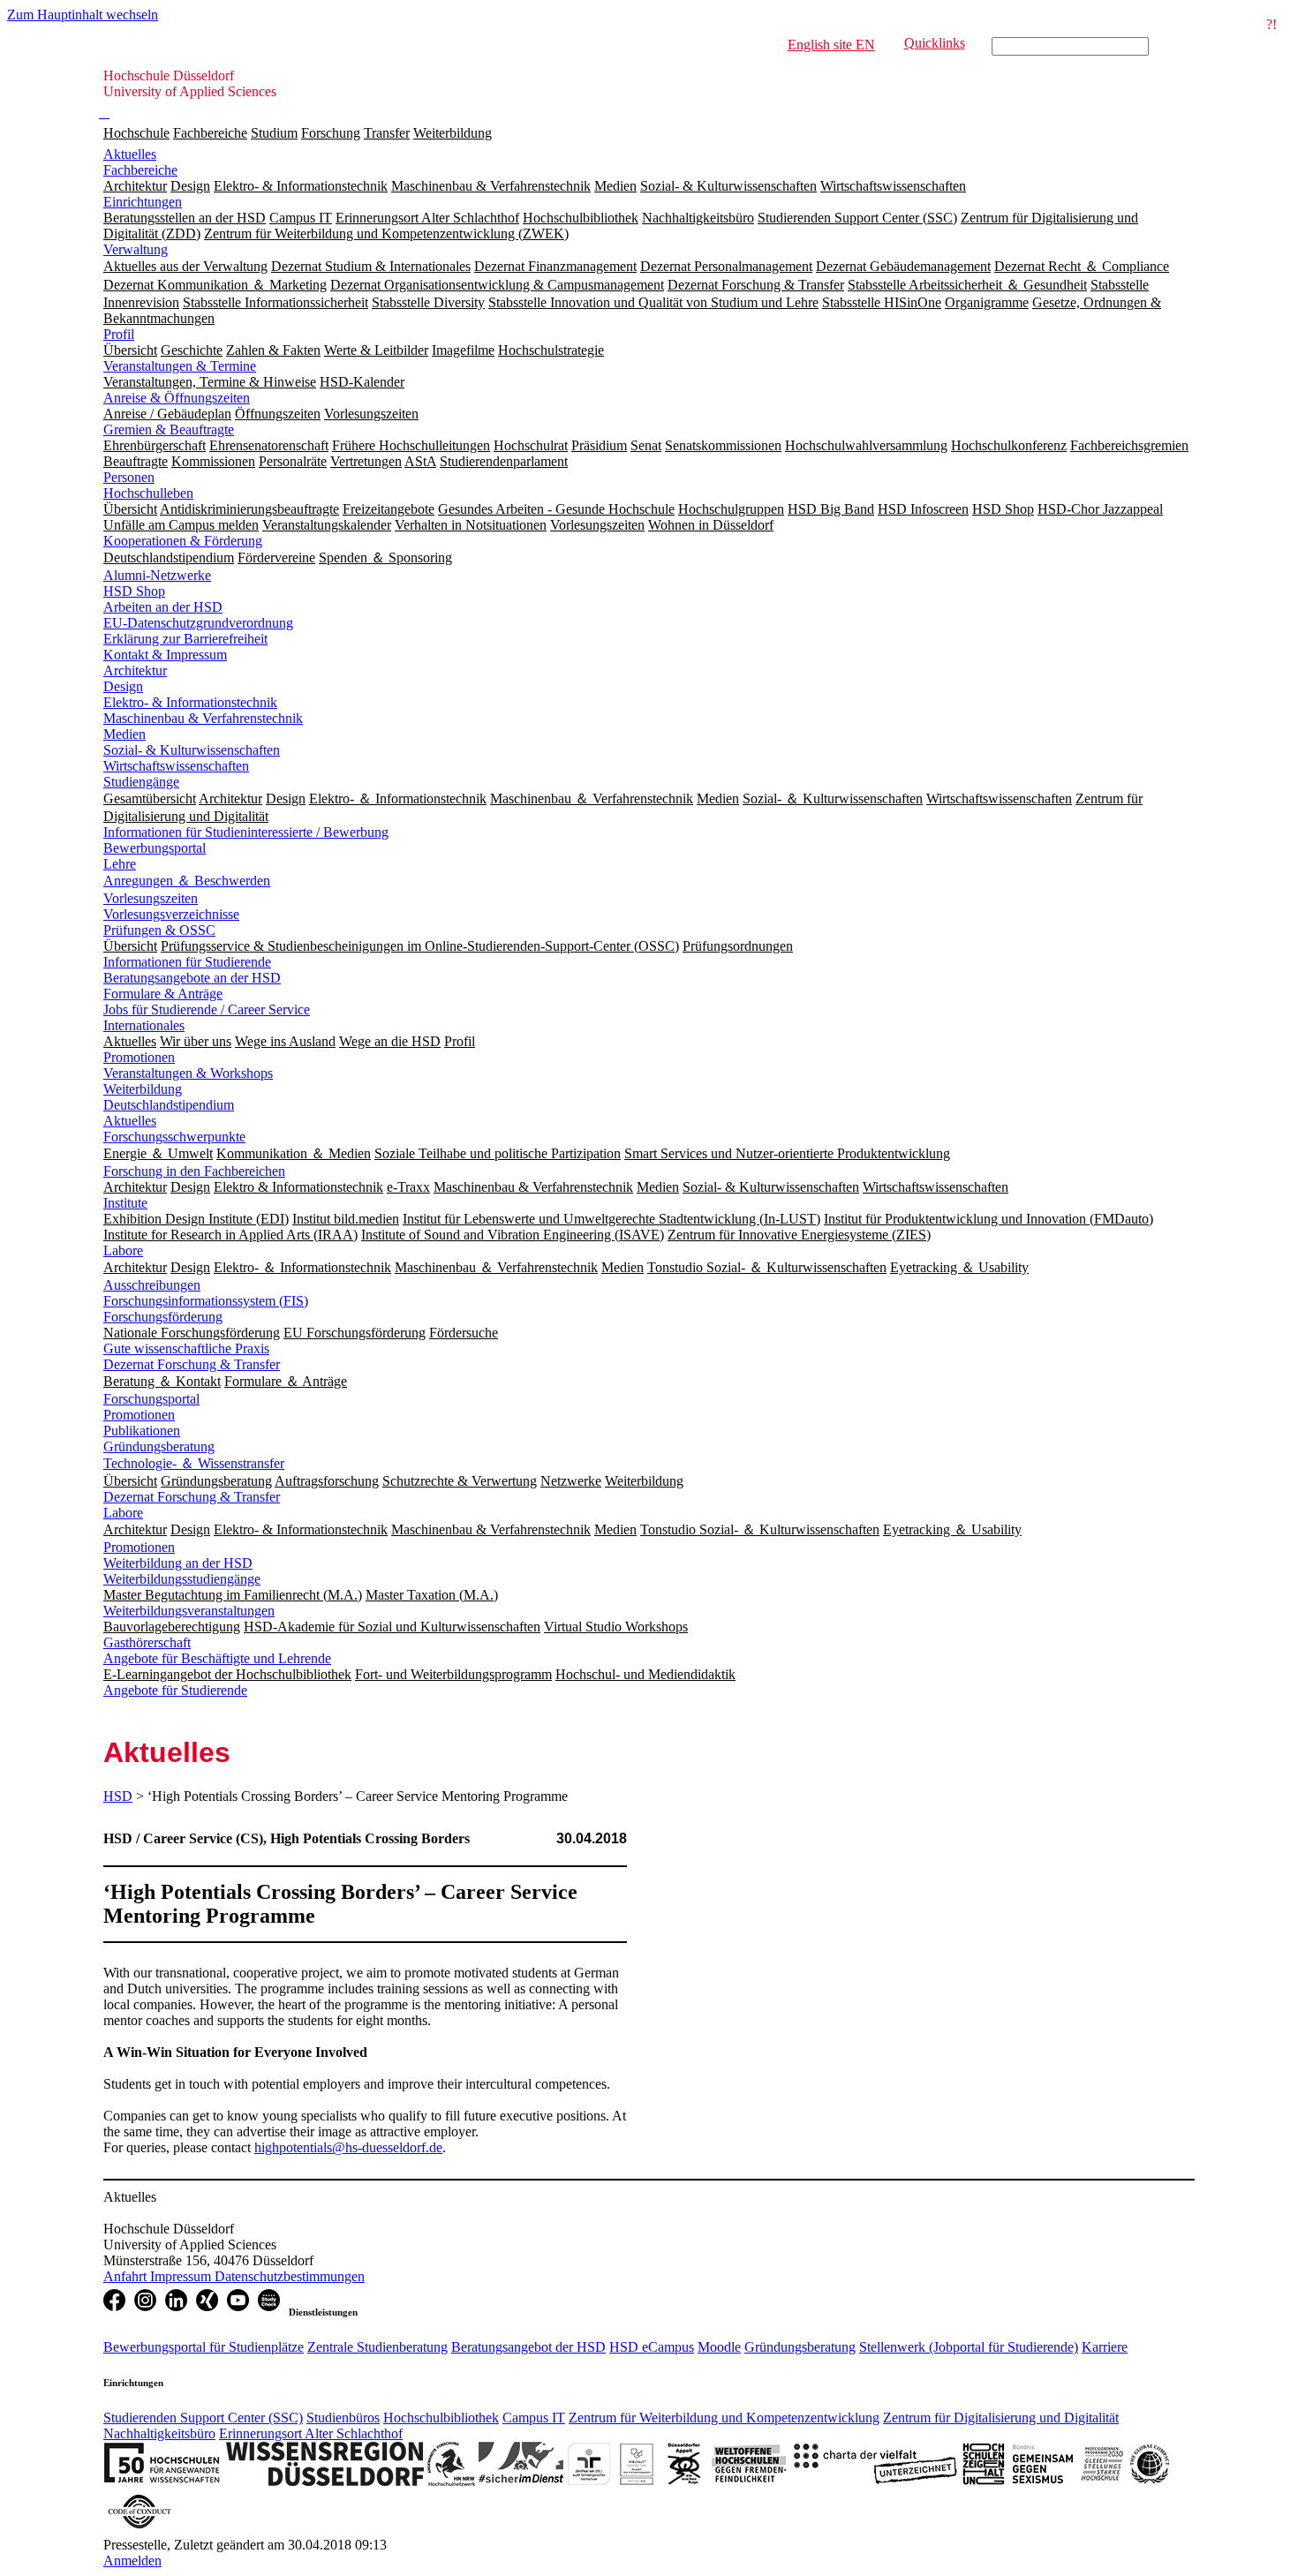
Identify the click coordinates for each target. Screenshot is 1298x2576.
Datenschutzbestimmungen (290, 2276)
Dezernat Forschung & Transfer (192, 1364)
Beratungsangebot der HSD (528, 2347)
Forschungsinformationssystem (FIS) (206, 1301)
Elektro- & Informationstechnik (190, 702)
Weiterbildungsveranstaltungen (189, 1611)
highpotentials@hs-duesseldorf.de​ (348, 2147)
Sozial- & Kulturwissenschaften (192, 750)
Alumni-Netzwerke (157, 575)
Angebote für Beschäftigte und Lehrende (217, 1658)
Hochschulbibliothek (441, 2418)
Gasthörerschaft (147, 1642)
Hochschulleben (148, 493)
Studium (274, 133)
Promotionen (139, 1057)
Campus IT (534, 2418)
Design (123, 686)
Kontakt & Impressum (165, 655)
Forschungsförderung (163, 1317)
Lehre (120, 864)
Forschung (331, 133)
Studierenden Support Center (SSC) (203, 2418)
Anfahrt (127, 2276)
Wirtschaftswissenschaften (176, 766)
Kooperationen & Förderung (183, 541)
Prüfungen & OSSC (159, 930)
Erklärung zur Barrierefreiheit (185, 639)
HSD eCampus (652, 2347)
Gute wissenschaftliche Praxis (186, 1348)
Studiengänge (141, 782)
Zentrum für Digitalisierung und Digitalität (1001, 2418)
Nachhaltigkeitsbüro (159, 2433)
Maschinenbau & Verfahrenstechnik (203, 718)
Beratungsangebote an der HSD (192, 978)
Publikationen (142, 1431)
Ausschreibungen (152, 1285)
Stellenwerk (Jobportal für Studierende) (969, 2347)
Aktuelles (130, 154)
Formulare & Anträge (163, 994)
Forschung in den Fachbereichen (194, 1171)
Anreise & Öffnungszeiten (177, 398)
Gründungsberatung (159, 1446)
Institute (125, 1203)
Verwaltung (136, 249)
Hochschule (136, 133)
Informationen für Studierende (187, 962)
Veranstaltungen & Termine (180, 366)
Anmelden (132, 2561)
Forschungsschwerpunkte (174, 1137)
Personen (129, 477)
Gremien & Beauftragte (169, 429)
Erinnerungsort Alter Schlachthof (311, 2433)
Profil (119, 334)
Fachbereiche (210, 133)
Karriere (1105, 2347)
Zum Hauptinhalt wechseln (83, 15)
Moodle (719, 2347)
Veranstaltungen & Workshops (188, 1073)
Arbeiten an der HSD (163, 607)
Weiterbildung (453, 133)
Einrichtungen (143, 202)
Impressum (182, 2276)
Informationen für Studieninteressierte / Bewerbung (246, 832)
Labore (123, 1250)
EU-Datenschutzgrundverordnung (198, 623)
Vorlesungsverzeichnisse (171, 914)
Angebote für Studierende (175, 1690)
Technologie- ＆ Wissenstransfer (194, 1463)
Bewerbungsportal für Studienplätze (204, 2347)
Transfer (387, 133)
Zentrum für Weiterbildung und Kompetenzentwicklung (724, 2418)
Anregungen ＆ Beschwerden (187, 881)
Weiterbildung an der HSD (178, 1563)
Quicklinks (935, 43)
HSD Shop (134, 591)
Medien (125, 734)
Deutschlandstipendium (169, 1105)
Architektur (135, 670)
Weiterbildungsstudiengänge (182, 1579)
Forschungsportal (151, 1399)
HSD (118, 1796)
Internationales (144, 1025)
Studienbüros (343, 2418)
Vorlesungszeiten (151, 898)
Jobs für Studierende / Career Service (207, 1009)
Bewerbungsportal (155, 848)
